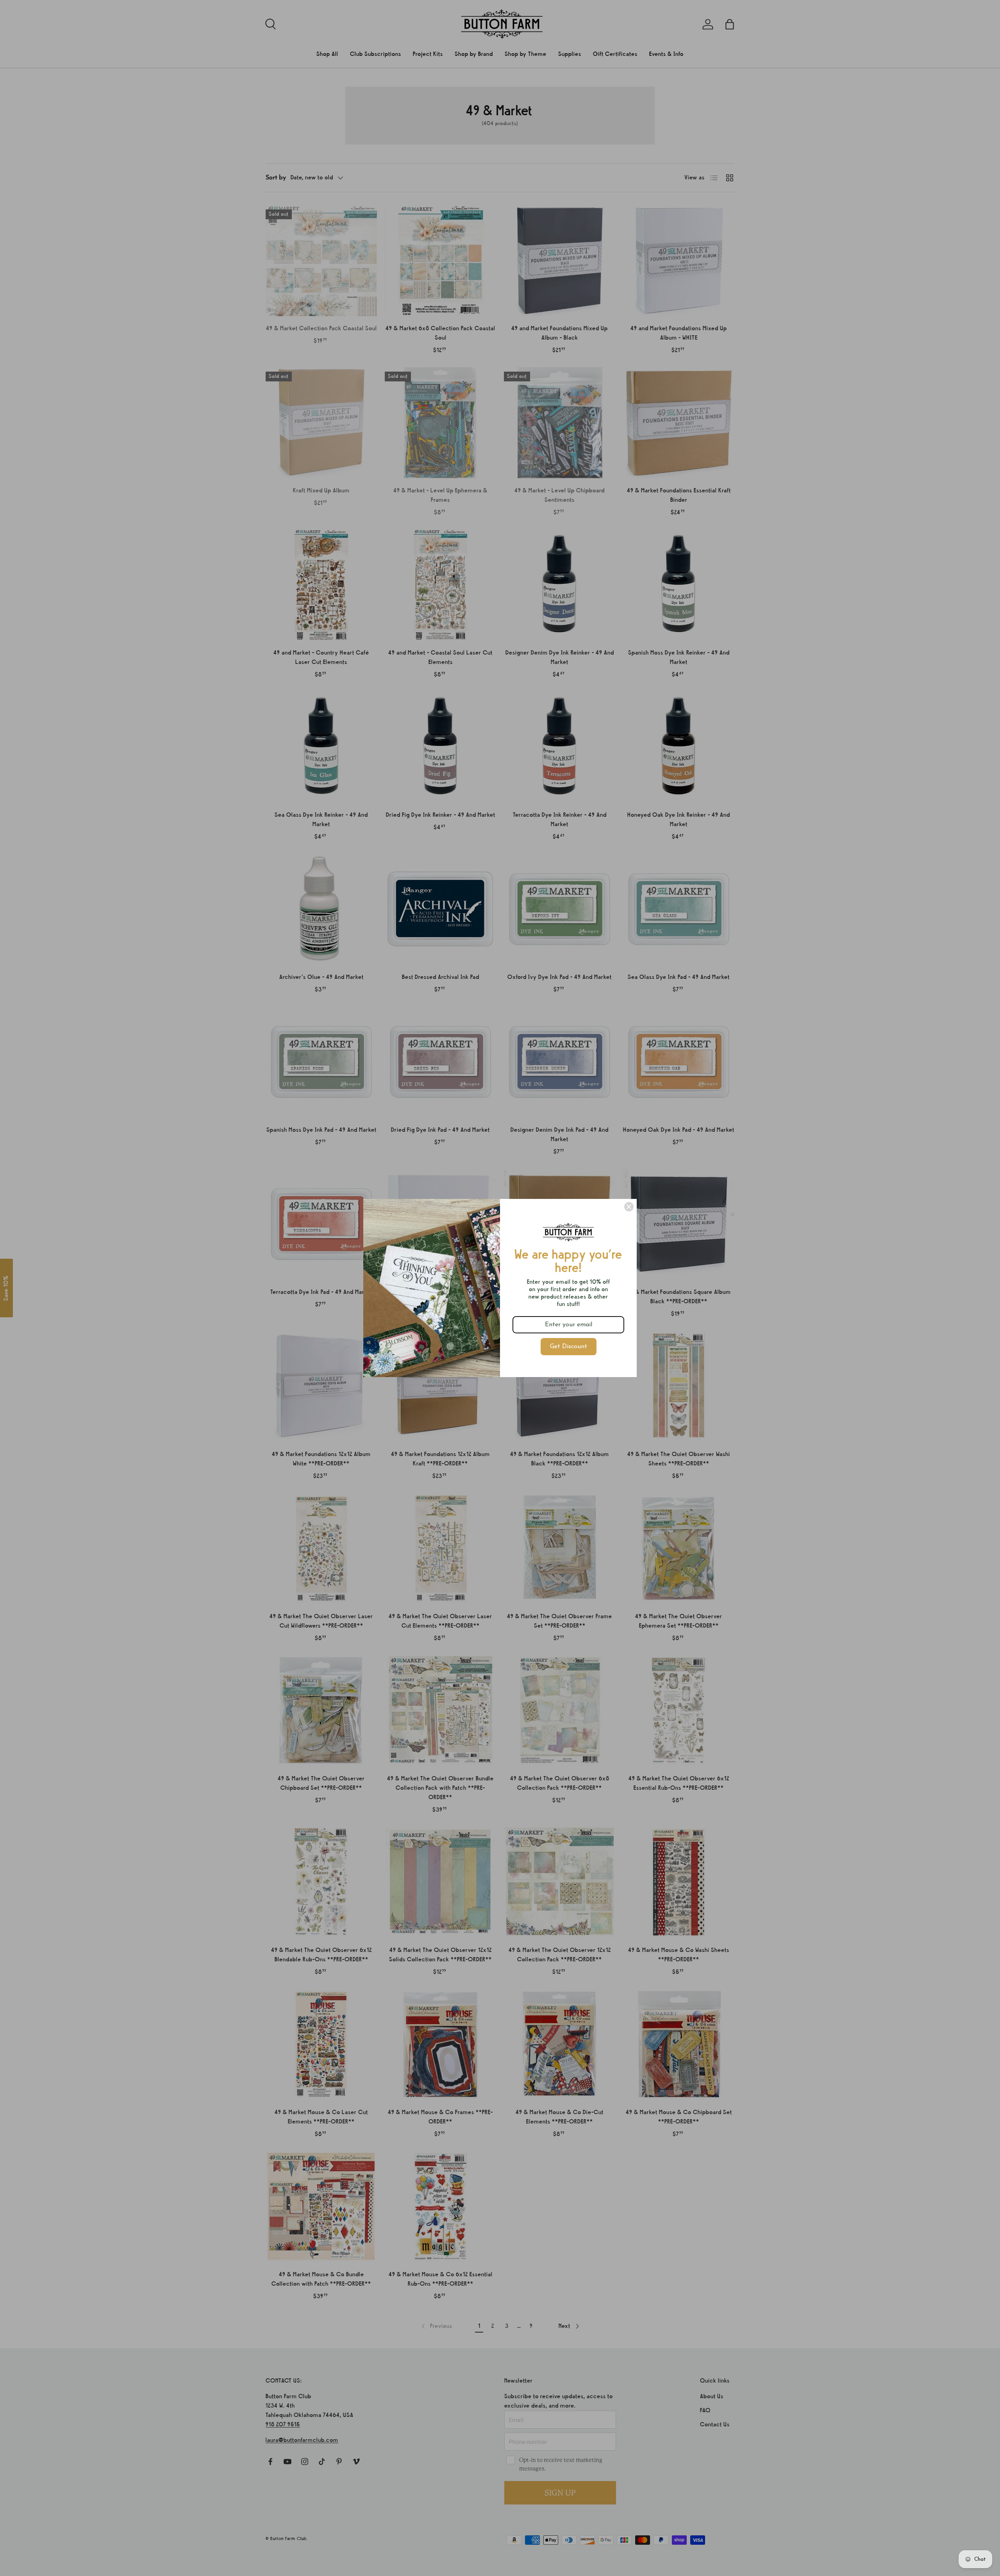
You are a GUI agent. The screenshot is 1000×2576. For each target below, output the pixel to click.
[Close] (629, 1207)
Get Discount (569, 1347)
